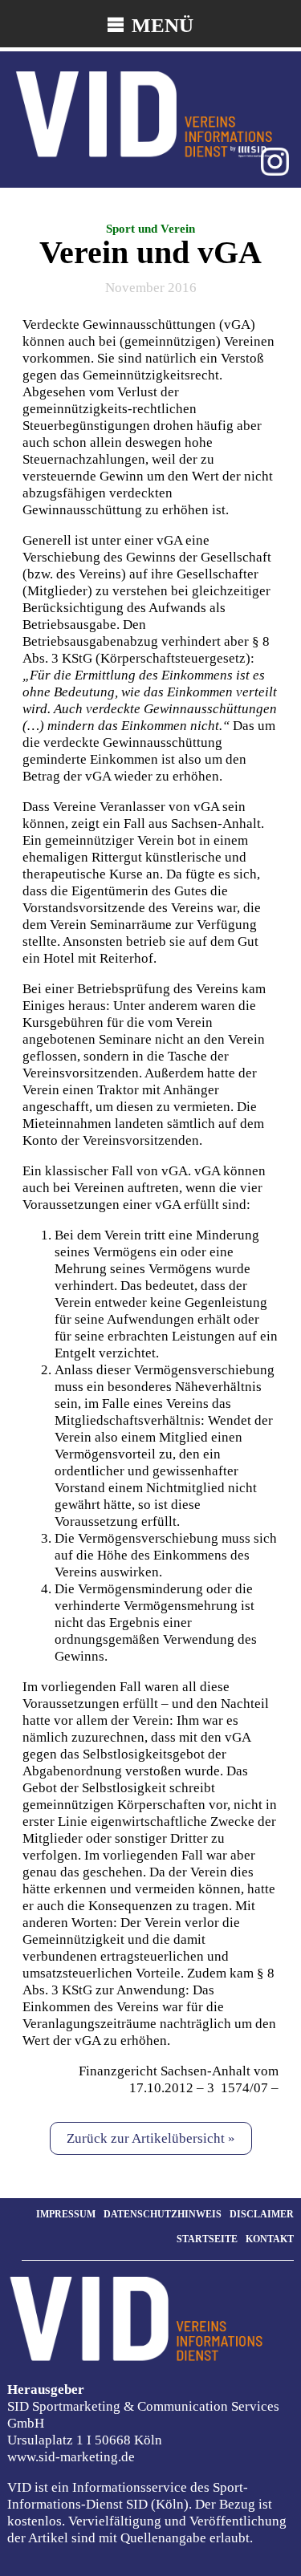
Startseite (207, 2239)
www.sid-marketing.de (71, 2457)
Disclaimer (262, 2214)
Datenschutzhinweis (163, 2214)
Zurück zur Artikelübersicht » (151, 2138)
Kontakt (270, 2239)
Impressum (66, 2214)
